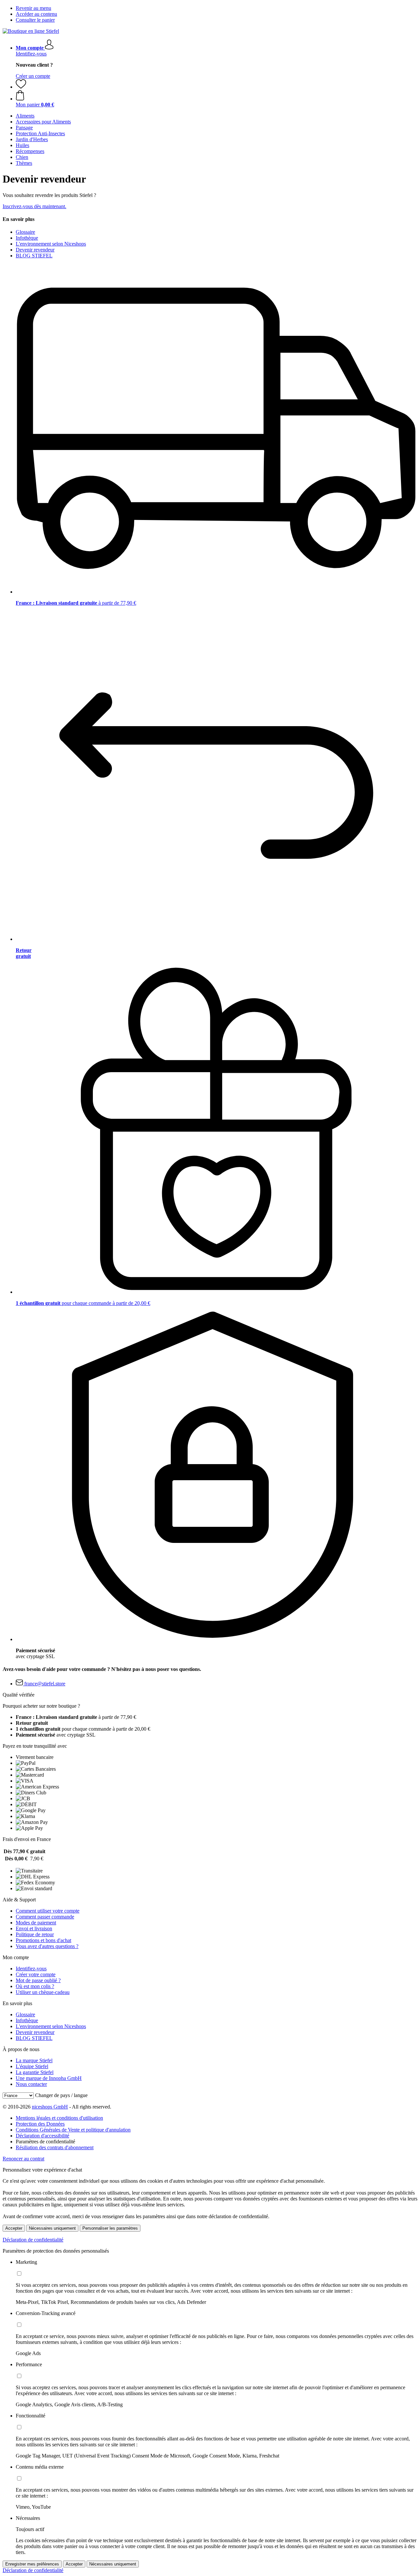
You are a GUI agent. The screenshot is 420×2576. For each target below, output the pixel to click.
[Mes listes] (21, 87)
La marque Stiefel (34, 2060)
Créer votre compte (36, 1974)
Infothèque (27, 238)
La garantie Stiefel (35, 2072)
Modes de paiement (36, 1923)
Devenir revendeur (35, 250)
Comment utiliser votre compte (48, 1911)
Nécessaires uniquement (52, 2228)
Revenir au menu (33, 8)
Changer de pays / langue (61, 2095)
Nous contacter (31, 2084)
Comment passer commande (45, 1917)
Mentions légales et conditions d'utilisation (59, 2118)
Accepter (14, 2228)
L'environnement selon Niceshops (51, 244)
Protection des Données (40, 2124)
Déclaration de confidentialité (33, 2240)
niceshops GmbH (50, 2107)
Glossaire (25, 232)
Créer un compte (33, 76)
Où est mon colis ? (35, 1986)
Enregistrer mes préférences (32, 2564)
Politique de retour (35, 1934)
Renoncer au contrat (23, 2159)
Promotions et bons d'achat (43, 1940)
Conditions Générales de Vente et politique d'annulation (73, 2130)
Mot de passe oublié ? (38, 1980)
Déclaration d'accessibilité (42, 2136)
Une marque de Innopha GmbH (49, 2078)
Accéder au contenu (36, 14)
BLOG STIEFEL (34, 256)
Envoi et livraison (34, 1928)
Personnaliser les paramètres (110, 2228)
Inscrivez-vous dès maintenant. (34, 206)
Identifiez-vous (31, 54)
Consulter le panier (35, 20)
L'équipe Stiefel (32, 2066)
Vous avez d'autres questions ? (47, 1946)
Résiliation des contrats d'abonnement (55, 2147)
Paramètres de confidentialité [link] (45, 2142)
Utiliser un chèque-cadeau (43, 1992)
